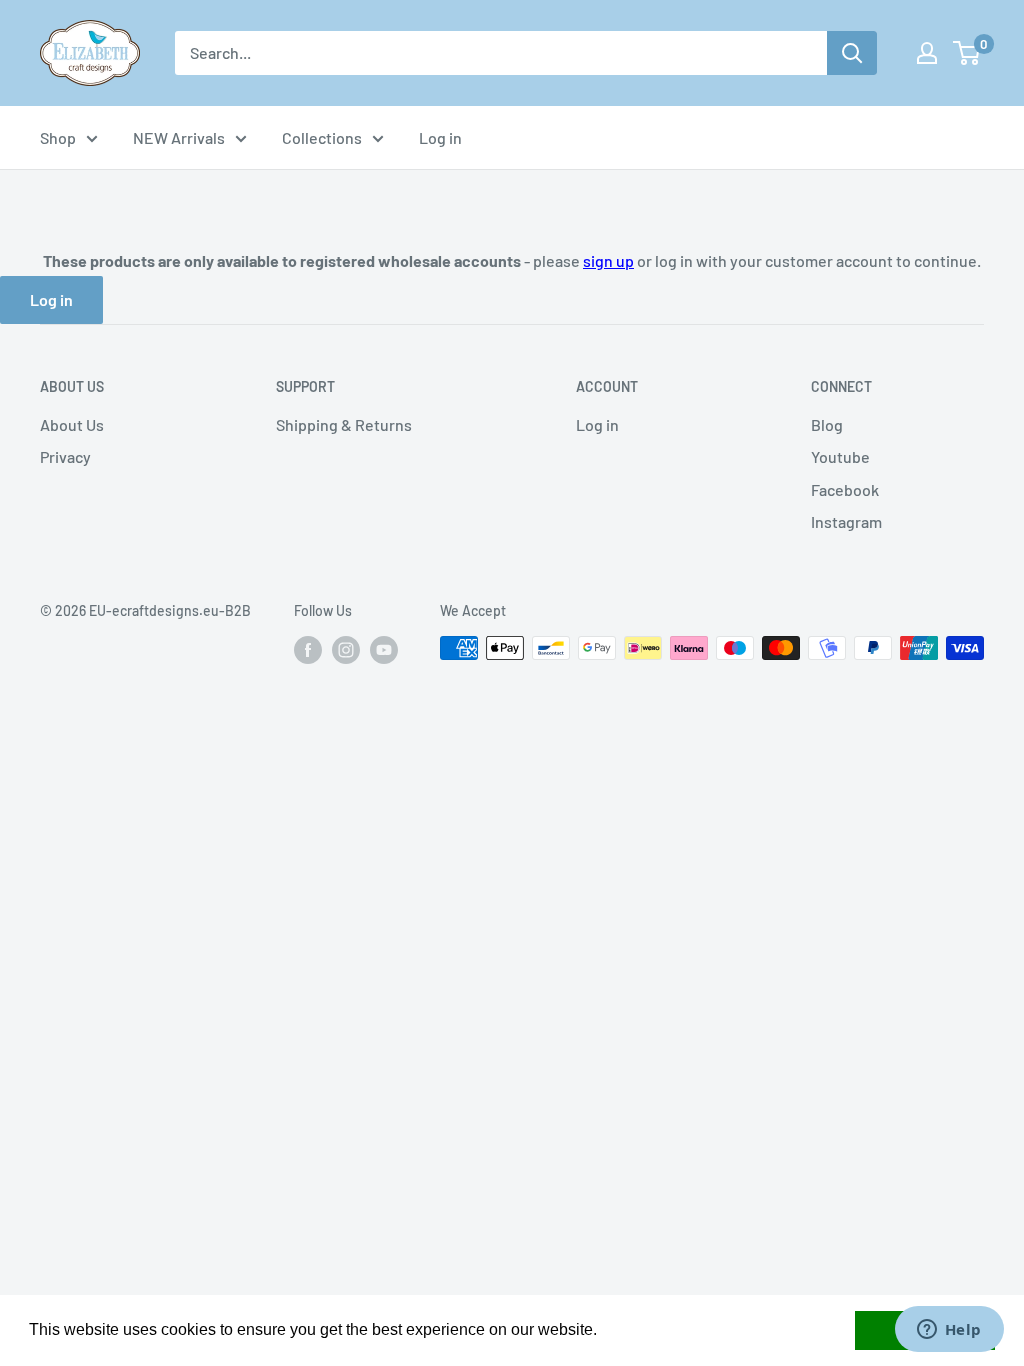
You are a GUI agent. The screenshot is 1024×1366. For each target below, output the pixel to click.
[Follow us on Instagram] (346, 650)
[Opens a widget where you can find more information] (949, 1331)
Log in (440, 137)
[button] (604, 1332)
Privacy (65, 456)
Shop (58, 137)
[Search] (852, 53)
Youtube (840, 456)
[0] (967, 53)
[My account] (927, 53)
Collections (322, 137)
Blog (827, 424)
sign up (608, 260)
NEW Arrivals (179, 137)
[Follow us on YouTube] (384, 650)
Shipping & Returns (344, 424)
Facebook (845, 489)
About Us (72, 424)
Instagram (846, 521)
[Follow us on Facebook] (308, 650)
